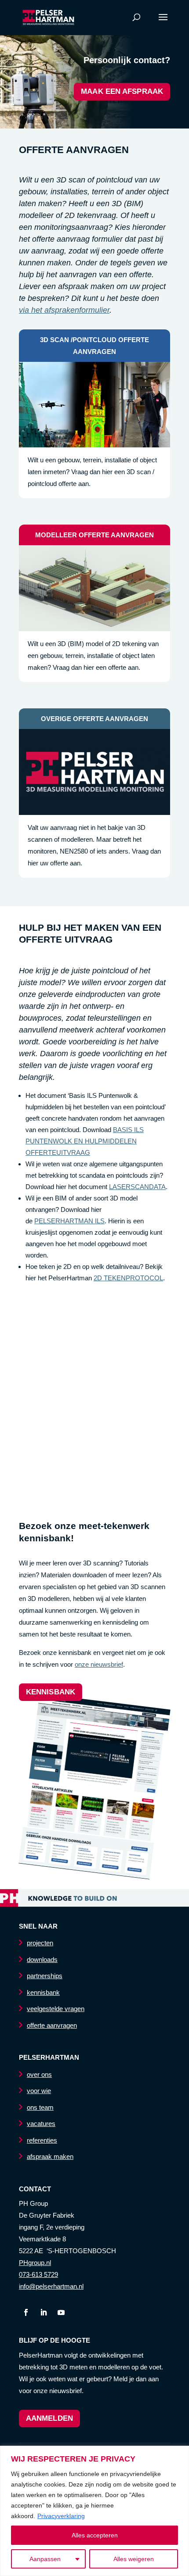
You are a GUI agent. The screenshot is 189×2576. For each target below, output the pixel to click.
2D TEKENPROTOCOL (128, 1278)
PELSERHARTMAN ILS (69, 1221)
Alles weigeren (134, 2559)
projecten (40, 1943)
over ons (39, 2074)
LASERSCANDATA (137, 1187)
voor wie (39, 2091)
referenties (42, 2140)
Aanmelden (49, 2418)
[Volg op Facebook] (26, 2312)
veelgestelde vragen (56, 2009)
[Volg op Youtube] (61, 2312)
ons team (40, 2107)
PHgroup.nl (35, 2263)
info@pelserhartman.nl (51, 2286)
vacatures (41, 2124)
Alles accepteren (95, 2535)
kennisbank (51, 1692)
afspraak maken (50, 2156)
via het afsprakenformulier (64, 310)
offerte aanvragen (52, 2025)
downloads (42, 1960)
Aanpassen (45, 2559)
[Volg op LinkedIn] (44, 2312)
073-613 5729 (38, 2274)
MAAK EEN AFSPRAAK (122, 91)
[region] (94, 2511)
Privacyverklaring (61, 2516)
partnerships (45, 1976)
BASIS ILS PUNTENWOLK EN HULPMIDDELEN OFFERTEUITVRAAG (85, 1141)
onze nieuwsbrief (99, 1664)
